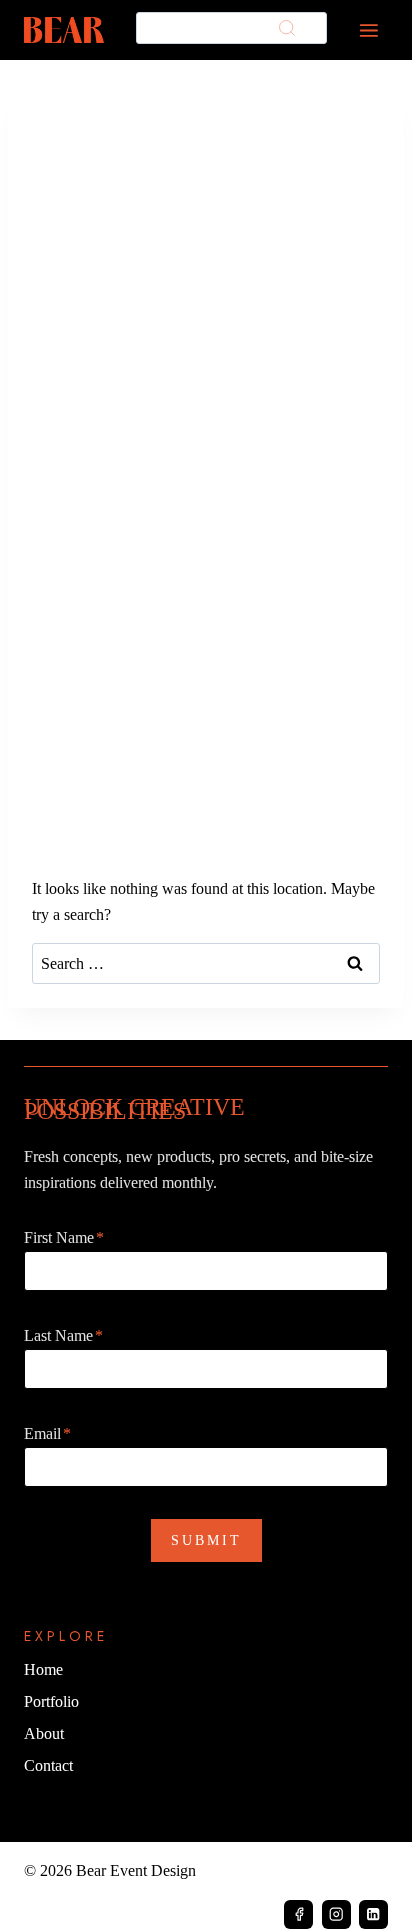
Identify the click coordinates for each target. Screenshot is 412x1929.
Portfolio (51, 1701)
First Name (64, 1237)
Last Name (63, 1335)
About (44, 1733)
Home (43, 1669)
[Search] (287, 28)
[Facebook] (298, 1914)
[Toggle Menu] (369, 30)
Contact (48, 1765)
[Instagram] (336, 1914)
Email (47, 1433)
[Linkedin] (373, 1914)
